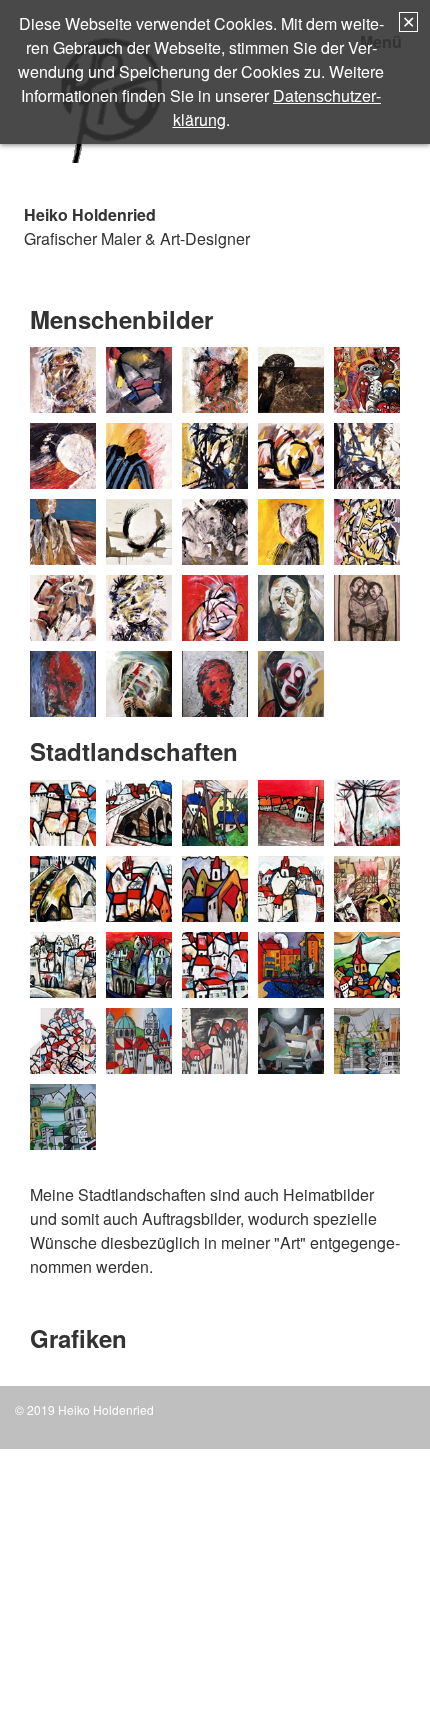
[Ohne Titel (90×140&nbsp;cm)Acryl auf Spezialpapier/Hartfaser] (367, 532)
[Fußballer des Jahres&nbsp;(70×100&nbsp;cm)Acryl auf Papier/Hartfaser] (139, 456)
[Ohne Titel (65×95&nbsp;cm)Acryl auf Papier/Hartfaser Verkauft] (63, 608)
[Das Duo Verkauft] (367, 608)
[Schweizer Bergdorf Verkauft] (367, 965)
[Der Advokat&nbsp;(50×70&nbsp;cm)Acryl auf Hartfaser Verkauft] (139, 380)
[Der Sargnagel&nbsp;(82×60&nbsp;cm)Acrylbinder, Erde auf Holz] (291, 380)
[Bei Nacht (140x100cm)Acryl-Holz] (215, 1041)
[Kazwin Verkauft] (291, 813)
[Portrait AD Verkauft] (367, 889)
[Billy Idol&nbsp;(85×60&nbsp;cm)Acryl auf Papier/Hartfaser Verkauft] (63, 380)
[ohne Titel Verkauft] (215, 608)
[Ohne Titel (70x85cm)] (215, 684)
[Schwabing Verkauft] (291, 965)
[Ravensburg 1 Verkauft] (63, 965)
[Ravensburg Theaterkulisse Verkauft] (139, 965)
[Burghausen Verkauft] (63, 813)
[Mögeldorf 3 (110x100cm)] (291, 889)
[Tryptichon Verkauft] (63, 1041)
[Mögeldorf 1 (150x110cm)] (139, 889)
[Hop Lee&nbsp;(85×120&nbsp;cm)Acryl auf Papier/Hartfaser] (215, 456)
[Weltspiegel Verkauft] (367, 380)
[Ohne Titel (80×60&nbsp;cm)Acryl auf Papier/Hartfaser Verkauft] (139, 532)
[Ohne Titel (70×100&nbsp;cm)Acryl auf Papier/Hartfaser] (291, 532)
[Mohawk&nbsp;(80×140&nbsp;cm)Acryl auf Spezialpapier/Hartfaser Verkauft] (367, 456)
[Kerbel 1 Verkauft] (367, 813)
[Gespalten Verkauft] (63, 684)
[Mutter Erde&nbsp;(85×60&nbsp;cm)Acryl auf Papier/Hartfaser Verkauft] (63, 532)
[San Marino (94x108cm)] (215, 965)
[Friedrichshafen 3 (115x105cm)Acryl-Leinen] (367, 1041)
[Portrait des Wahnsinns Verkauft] (139, 684)
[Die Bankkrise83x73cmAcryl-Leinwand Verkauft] (291, 1041)
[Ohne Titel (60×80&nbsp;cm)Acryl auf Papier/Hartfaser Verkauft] (139, 608)
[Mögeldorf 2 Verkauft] (215, 889)
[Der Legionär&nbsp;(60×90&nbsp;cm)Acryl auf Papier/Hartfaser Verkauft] (215, 380)
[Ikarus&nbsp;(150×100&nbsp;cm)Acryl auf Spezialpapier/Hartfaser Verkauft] (291, 456)
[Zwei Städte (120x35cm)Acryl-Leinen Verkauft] (139, 1041)
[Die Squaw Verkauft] (291, 608)
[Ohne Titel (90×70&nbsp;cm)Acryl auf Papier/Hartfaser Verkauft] (215, 532)
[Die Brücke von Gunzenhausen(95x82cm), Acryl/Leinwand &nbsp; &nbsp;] (139, 813)
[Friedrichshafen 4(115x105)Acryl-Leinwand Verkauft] (63, 1117)
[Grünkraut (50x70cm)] (215, 813)
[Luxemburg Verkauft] (63, 889)
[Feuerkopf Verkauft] (63, 456)
